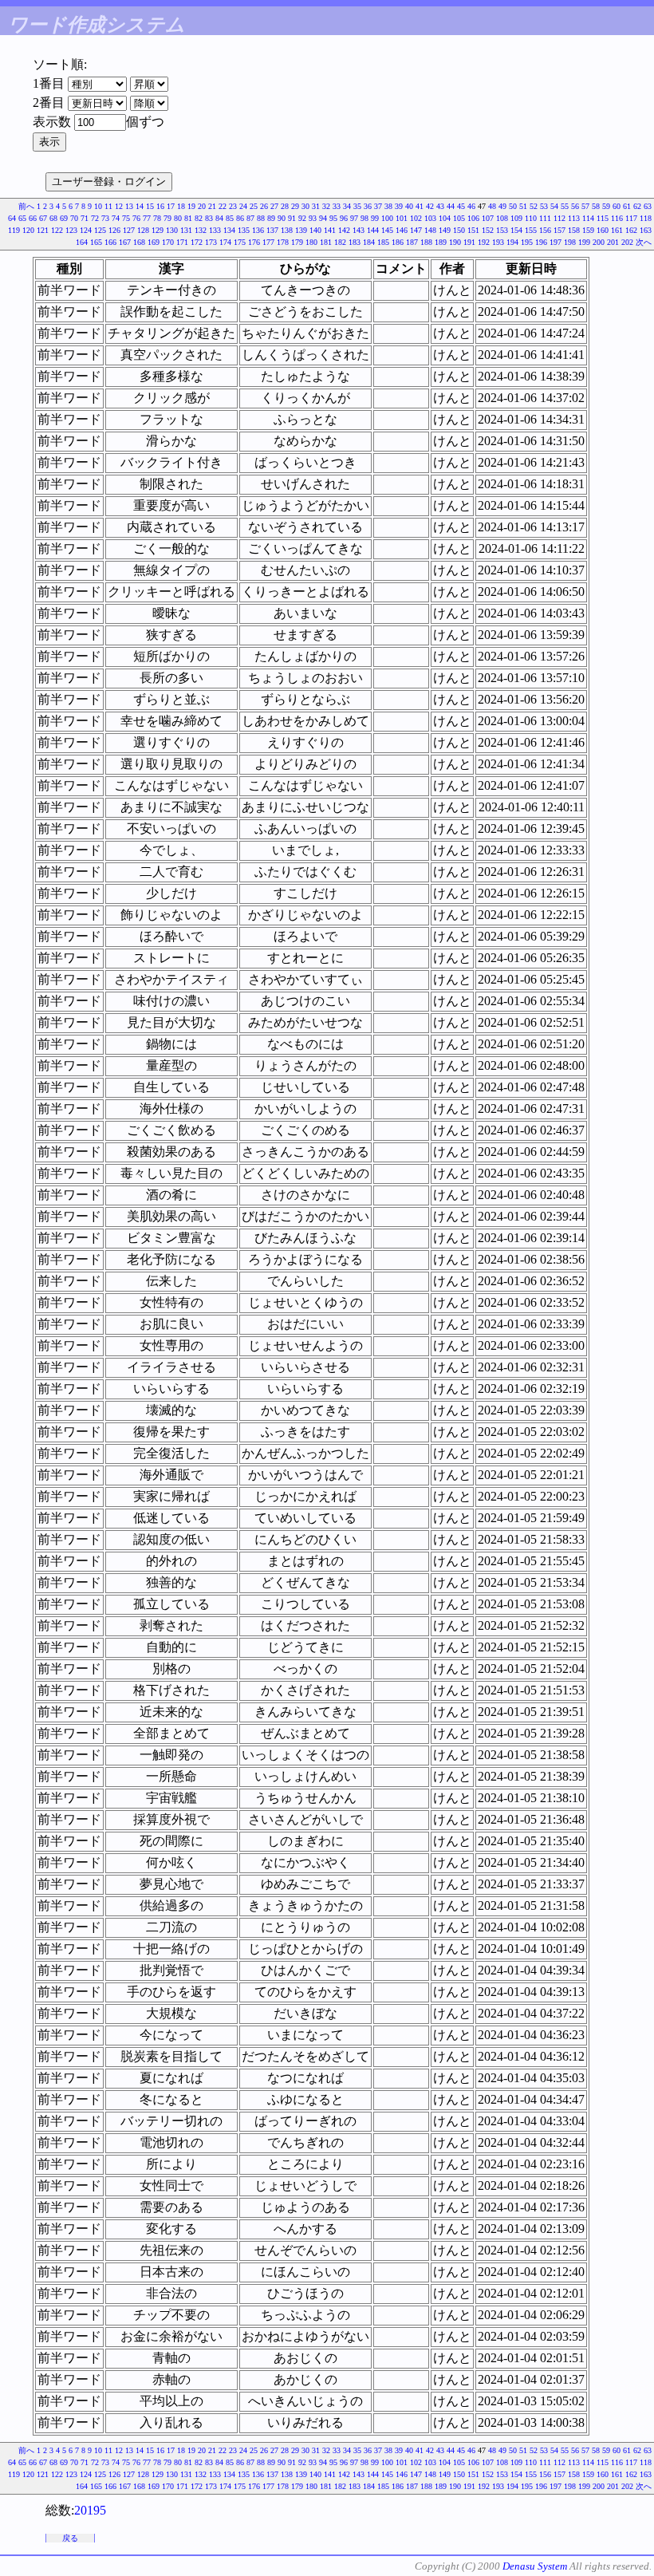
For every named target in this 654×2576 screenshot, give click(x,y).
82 (199, 218)
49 (502, 206)
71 (85, 218)
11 (108, 206)
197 (556, 242)
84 (219, 218)
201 (613, 242)
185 (383, 242)
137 (272, 230)
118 (646, 218)
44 (451, 206)
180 (311, 242)
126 (114, 230)
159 (588, 230)
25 (254, 206)
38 (388, 206)
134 (229, 230)
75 (126, 218)
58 (596, 206)
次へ (644, 242)
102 (416, 218)
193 (498, 242)
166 (110, 242)
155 (531, 230)
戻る (70, 2538)
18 (181, 206)
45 (461, 206)
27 (274, 206)
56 (575, 206)
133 (215, 230)
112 (559, 218)
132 (201, 230)
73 (105, 218)
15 (150, 206)
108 (502, 218)
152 (488, 230)
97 (354, 218)
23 (233, 206)
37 (378, 206)
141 (330, 230)
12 (119, 206)
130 (172, 230)
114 (588, 218)
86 (240, 218)
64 (12, 218)
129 (158, 230)
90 (282, 218)
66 (33, 218)
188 (426, 242)
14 (140, 206)
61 (627, 206)
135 (244, 230)
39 (399, 206)
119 (14, 230)
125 (100, 230)
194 (512, 242)
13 (129, 206)
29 (295, 206)
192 (484, 242)
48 (492, 206)
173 (211, 242)
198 (570, 242)
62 (637, 206)
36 (368, 206)
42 (430, 206)
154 (516, 230)
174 (225, 242)
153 (502, 230)
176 (254, 242)
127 (129, 230)
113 (574, 218)
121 (43, 230)
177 (268, 242)
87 (250, 218)
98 (364, 218)
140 (315, 230)
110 (531, 218)
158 (574, 230)
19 (191, 206)
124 (86, 230)
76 (136, 218)
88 (261, 218)
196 (541, 242)
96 (344, 218)
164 (82, 242)
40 (409, 206)
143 (359, 230)
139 (301, 230)
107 (488, 218)
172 (197, 242)
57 (585, 206)
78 (157, 218)
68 (53, 218)
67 (43, 218)
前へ (26, 206)
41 (420, 206)
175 (240, 242)
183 (355, 242)
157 (559, 230)
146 (402, 230)
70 (74, 218)
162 (631, 230)
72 (95, 218)
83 (209, 218)
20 (202, 206)
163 (646, 230)
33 (337, 206)
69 (64, 218)
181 (326, 242)
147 (416, 230)
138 (287, 230)
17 (171, 206)
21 (212, 206)
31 (316, 206)
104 (445, 218)
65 (22, 218)
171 (182, 242)
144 (373, 230)
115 (603, 218)
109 (516, 218)
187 (412, 242)
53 (544, 206)
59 (606, 206)
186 (398, 242)
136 (258, 230)
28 (285, 206)
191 (469, 242)
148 (430, 230)
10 (98, 206)
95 (333, 218)
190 (455, 242)
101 (402, 218)
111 (545, 218)
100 (387, 218)
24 (243, 206)
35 (357, 206)
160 (603, 230)
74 (116, 218)
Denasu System (535, 2566)
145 (387, 230)
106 (473, 218)
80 (178, 218)
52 (534, 206)
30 (305, 206)
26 (264, 206)
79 (167, 218)
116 (617, 218)
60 (617, 206)
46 (471, 206)
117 (631, 218)
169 (154, 242)
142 (344, 230)
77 (147, 218)
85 (230, 218)
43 (440, 206)
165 (96, 242)
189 (441, 242)
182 (340, 242)
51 (523, 206)
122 (57, 230)
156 (545, 230)
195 (527, 242)
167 (125, 242)
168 (139, 242)
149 (445, 230)
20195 (90, 2510)
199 (584, 242)
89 (271, 218)
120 (28, 230)
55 (565, 206)
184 (369, 242)
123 (71, 230)
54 (554, 206)
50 (513, 206)
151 (473, 230)
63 (648, 206)
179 (297, 242)
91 (292, 218)
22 (223, 206)
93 (313, 218)
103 (430, 218)
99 (375, 218)
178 (283, 242)
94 (323, 218)
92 (302, 218)
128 (143, 230)
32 (326, 206)
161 (617, 230)
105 (459, 218)
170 (168, 242)
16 (160, 206)
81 (188, 218)
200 (599, 242)
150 (459, 230)
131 (186, 230)
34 (347, 206)
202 (627, 242)
